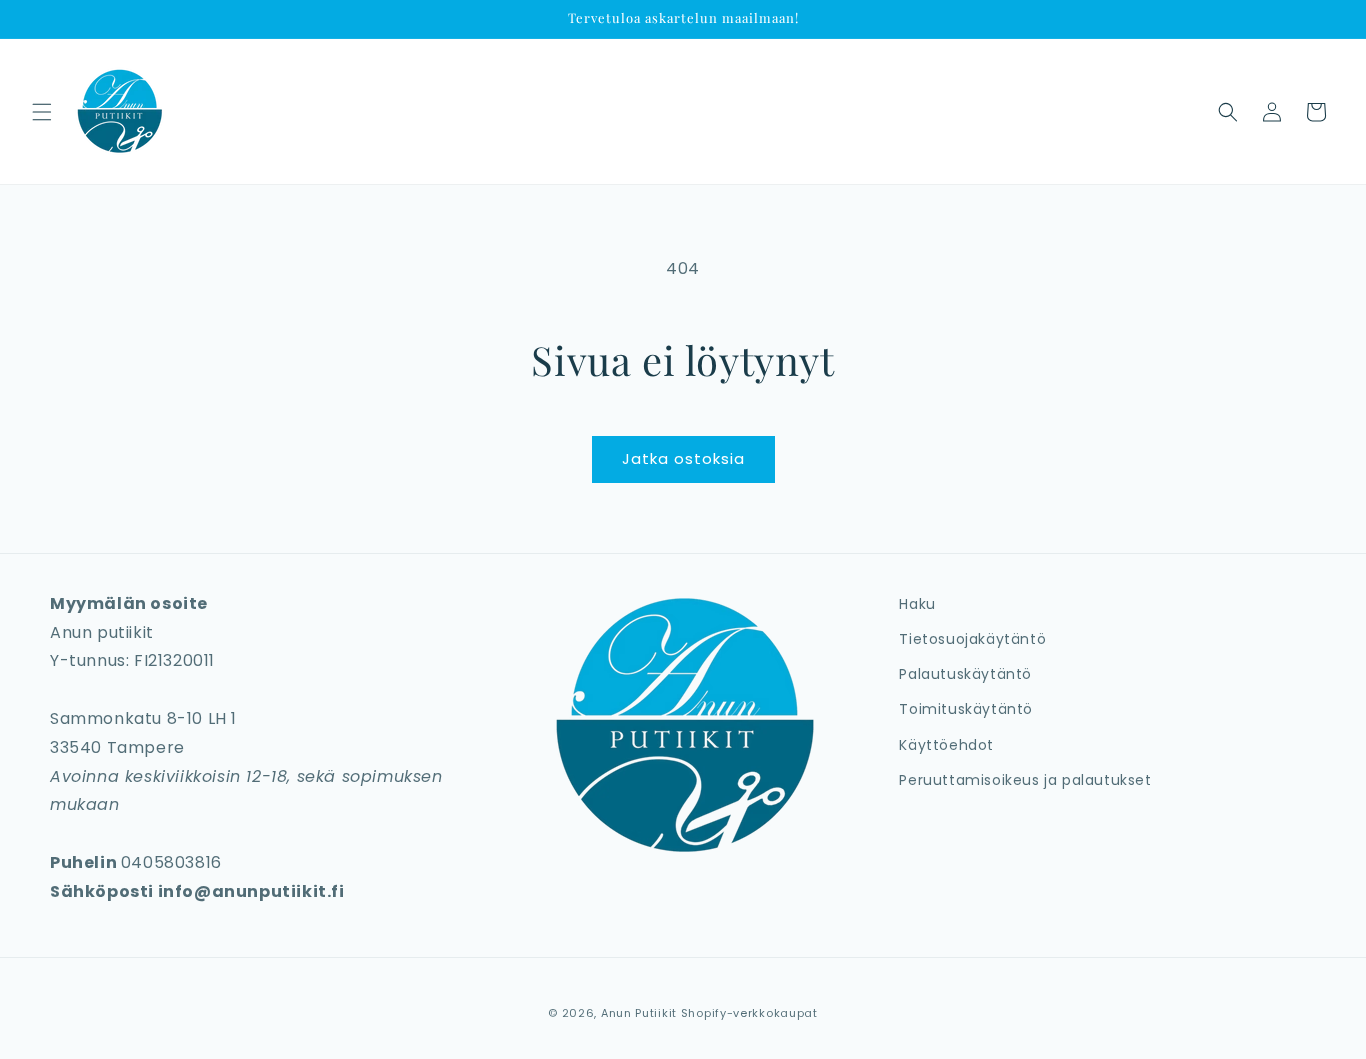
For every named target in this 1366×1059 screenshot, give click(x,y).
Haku (917, 604)
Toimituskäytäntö (966, 709)
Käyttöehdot (946, 745)
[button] (42, 112)
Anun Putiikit (639, 1013)
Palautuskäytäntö (965, 674)
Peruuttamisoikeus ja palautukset (1025, 780)
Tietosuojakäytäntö (972, 639)
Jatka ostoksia (683, 458)
